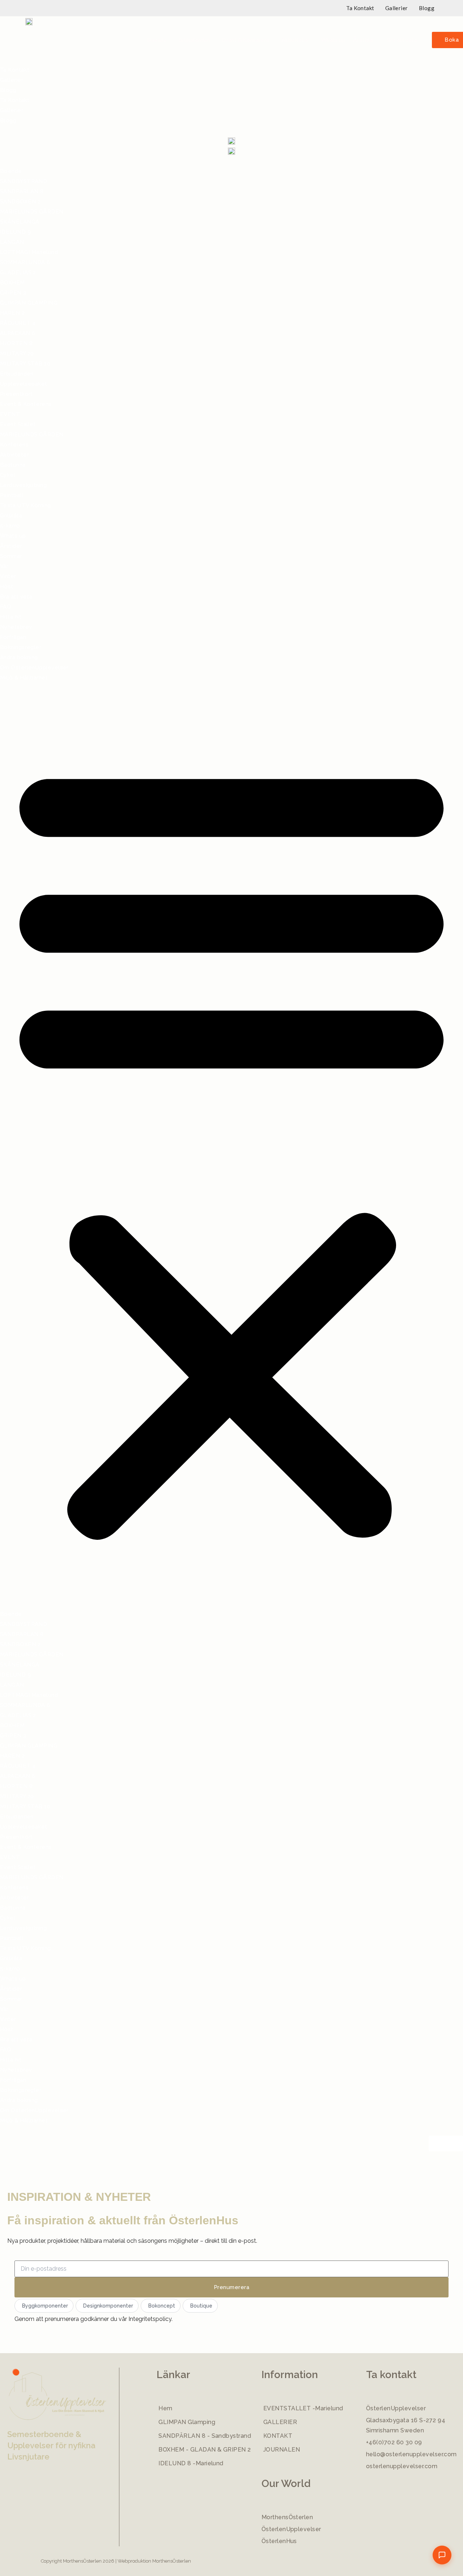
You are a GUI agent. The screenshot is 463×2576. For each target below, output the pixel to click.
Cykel (8, 475)
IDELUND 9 (15, 232)
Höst (7, 586)
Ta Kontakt (360, 8)
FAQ (6, 607)
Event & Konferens (246, 40)
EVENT (10, 414)
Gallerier (397, 8)
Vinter (8, 576)
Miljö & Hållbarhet (24, 678)
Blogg (427, 8)
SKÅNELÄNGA (20, 222)
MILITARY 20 (17, 353)
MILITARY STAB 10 (25, 364)
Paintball (12, 495)
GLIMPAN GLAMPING (29, 303)
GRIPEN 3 (13, 293)
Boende (157, 40)
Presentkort (16, 394)
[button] (159, 40)
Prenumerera (231, 2287)
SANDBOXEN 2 (20, 202)
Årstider (364, 40)
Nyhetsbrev (16, 627)
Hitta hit (11, 617)
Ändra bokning (19, 657)
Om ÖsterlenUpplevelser (34, 668)
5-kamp (10, 526)
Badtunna (13, 465)
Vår (4, 566)
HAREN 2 (12, 313)
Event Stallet (18, 424)
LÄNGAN (12, 242)
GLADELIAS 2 (18, 272)
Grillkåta (11, 516)
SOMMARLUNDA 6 (25, 262)
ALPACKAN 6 (18, 333)
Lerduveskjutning (23, 485)
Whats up (333, 40)
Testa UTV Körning (26, 505)
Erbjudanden (194, 40)
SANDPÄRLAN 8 (22, 191)
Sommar (11, 556)
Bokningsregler (21, 647)
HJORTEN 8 (16, 343)
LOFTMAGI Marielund (29, 252)
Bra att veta (402, 40)
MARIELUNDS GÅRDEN (32, 212)
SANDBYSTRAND (24, 181)
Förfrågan (13, 637)
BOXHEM (12, 283)
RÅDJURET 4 (18, 323)
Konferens (14, 445)
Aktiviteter (296, 40)
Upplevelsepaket (24, 384)
